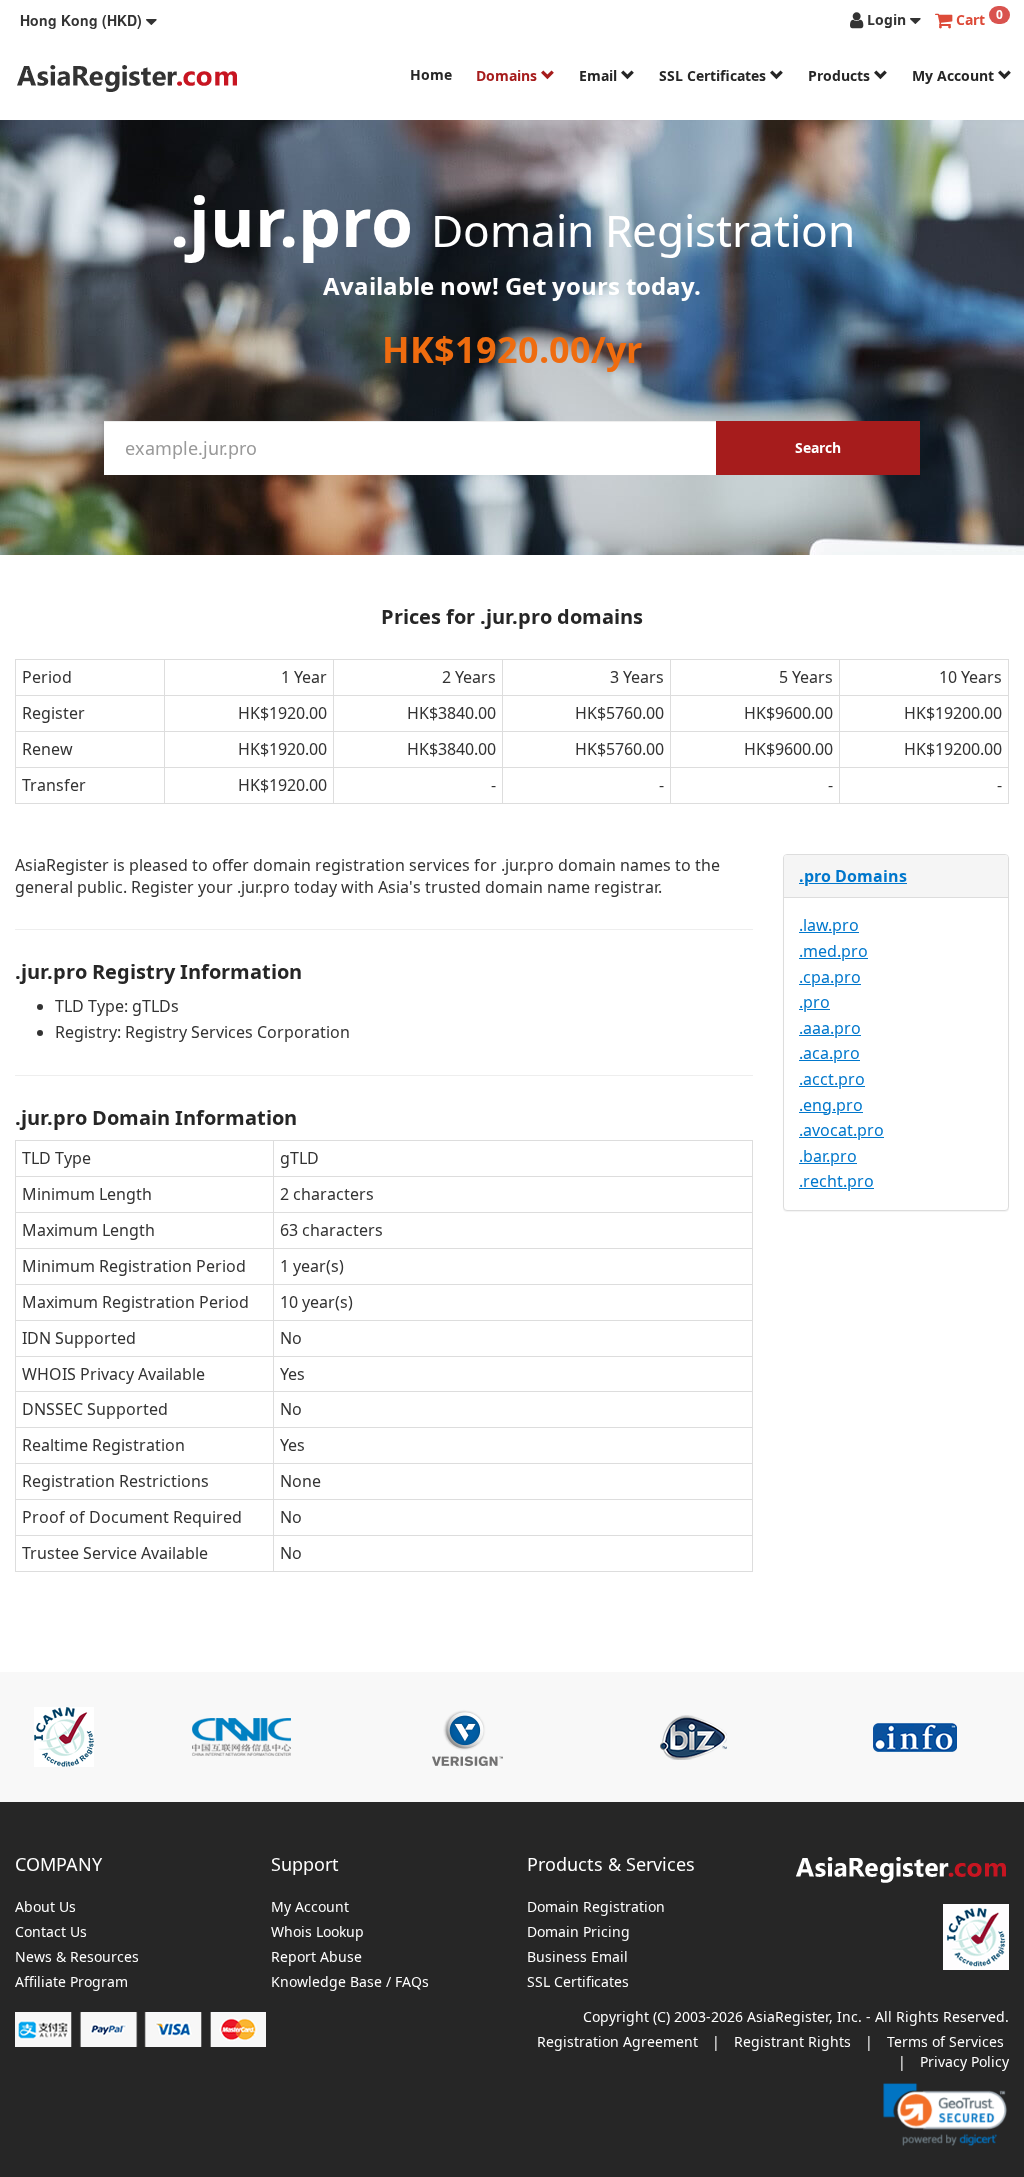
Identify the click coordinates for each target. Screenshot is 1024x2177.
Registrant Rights (792, 2041)
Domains (508, 75)
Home (431, 74)
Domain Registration (596, 1907)
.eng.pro (831, 1105)
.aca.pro (829, 1053)
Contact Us (51, 1932)
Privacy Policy (964, 2061)
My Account (955, 75)
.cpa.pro (830, 977)
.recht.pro (836, 1181)
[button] (88, 20)
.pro (814, 1002)
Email (600, 75)
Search (818, 447)
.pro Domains (853, 876)
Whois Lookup (317, 1932)
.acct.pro (832, 1079)
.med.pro (833, 951)
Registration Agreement (617, 2041)
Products (841, 75)
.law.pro (829, 925)
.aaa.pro (830, 1028)
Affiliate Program (71, 1982)
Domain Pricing (578, 1932)
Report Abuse (316, 1957)
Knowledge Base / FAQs (350, 1982)
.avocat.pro (841, 1130)
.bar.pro (828, 1156)
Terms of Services (945, 2041)
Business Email (577, 1957)
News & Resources (77, 1957)
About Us (45, 1907)
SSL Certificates (714, 75)
